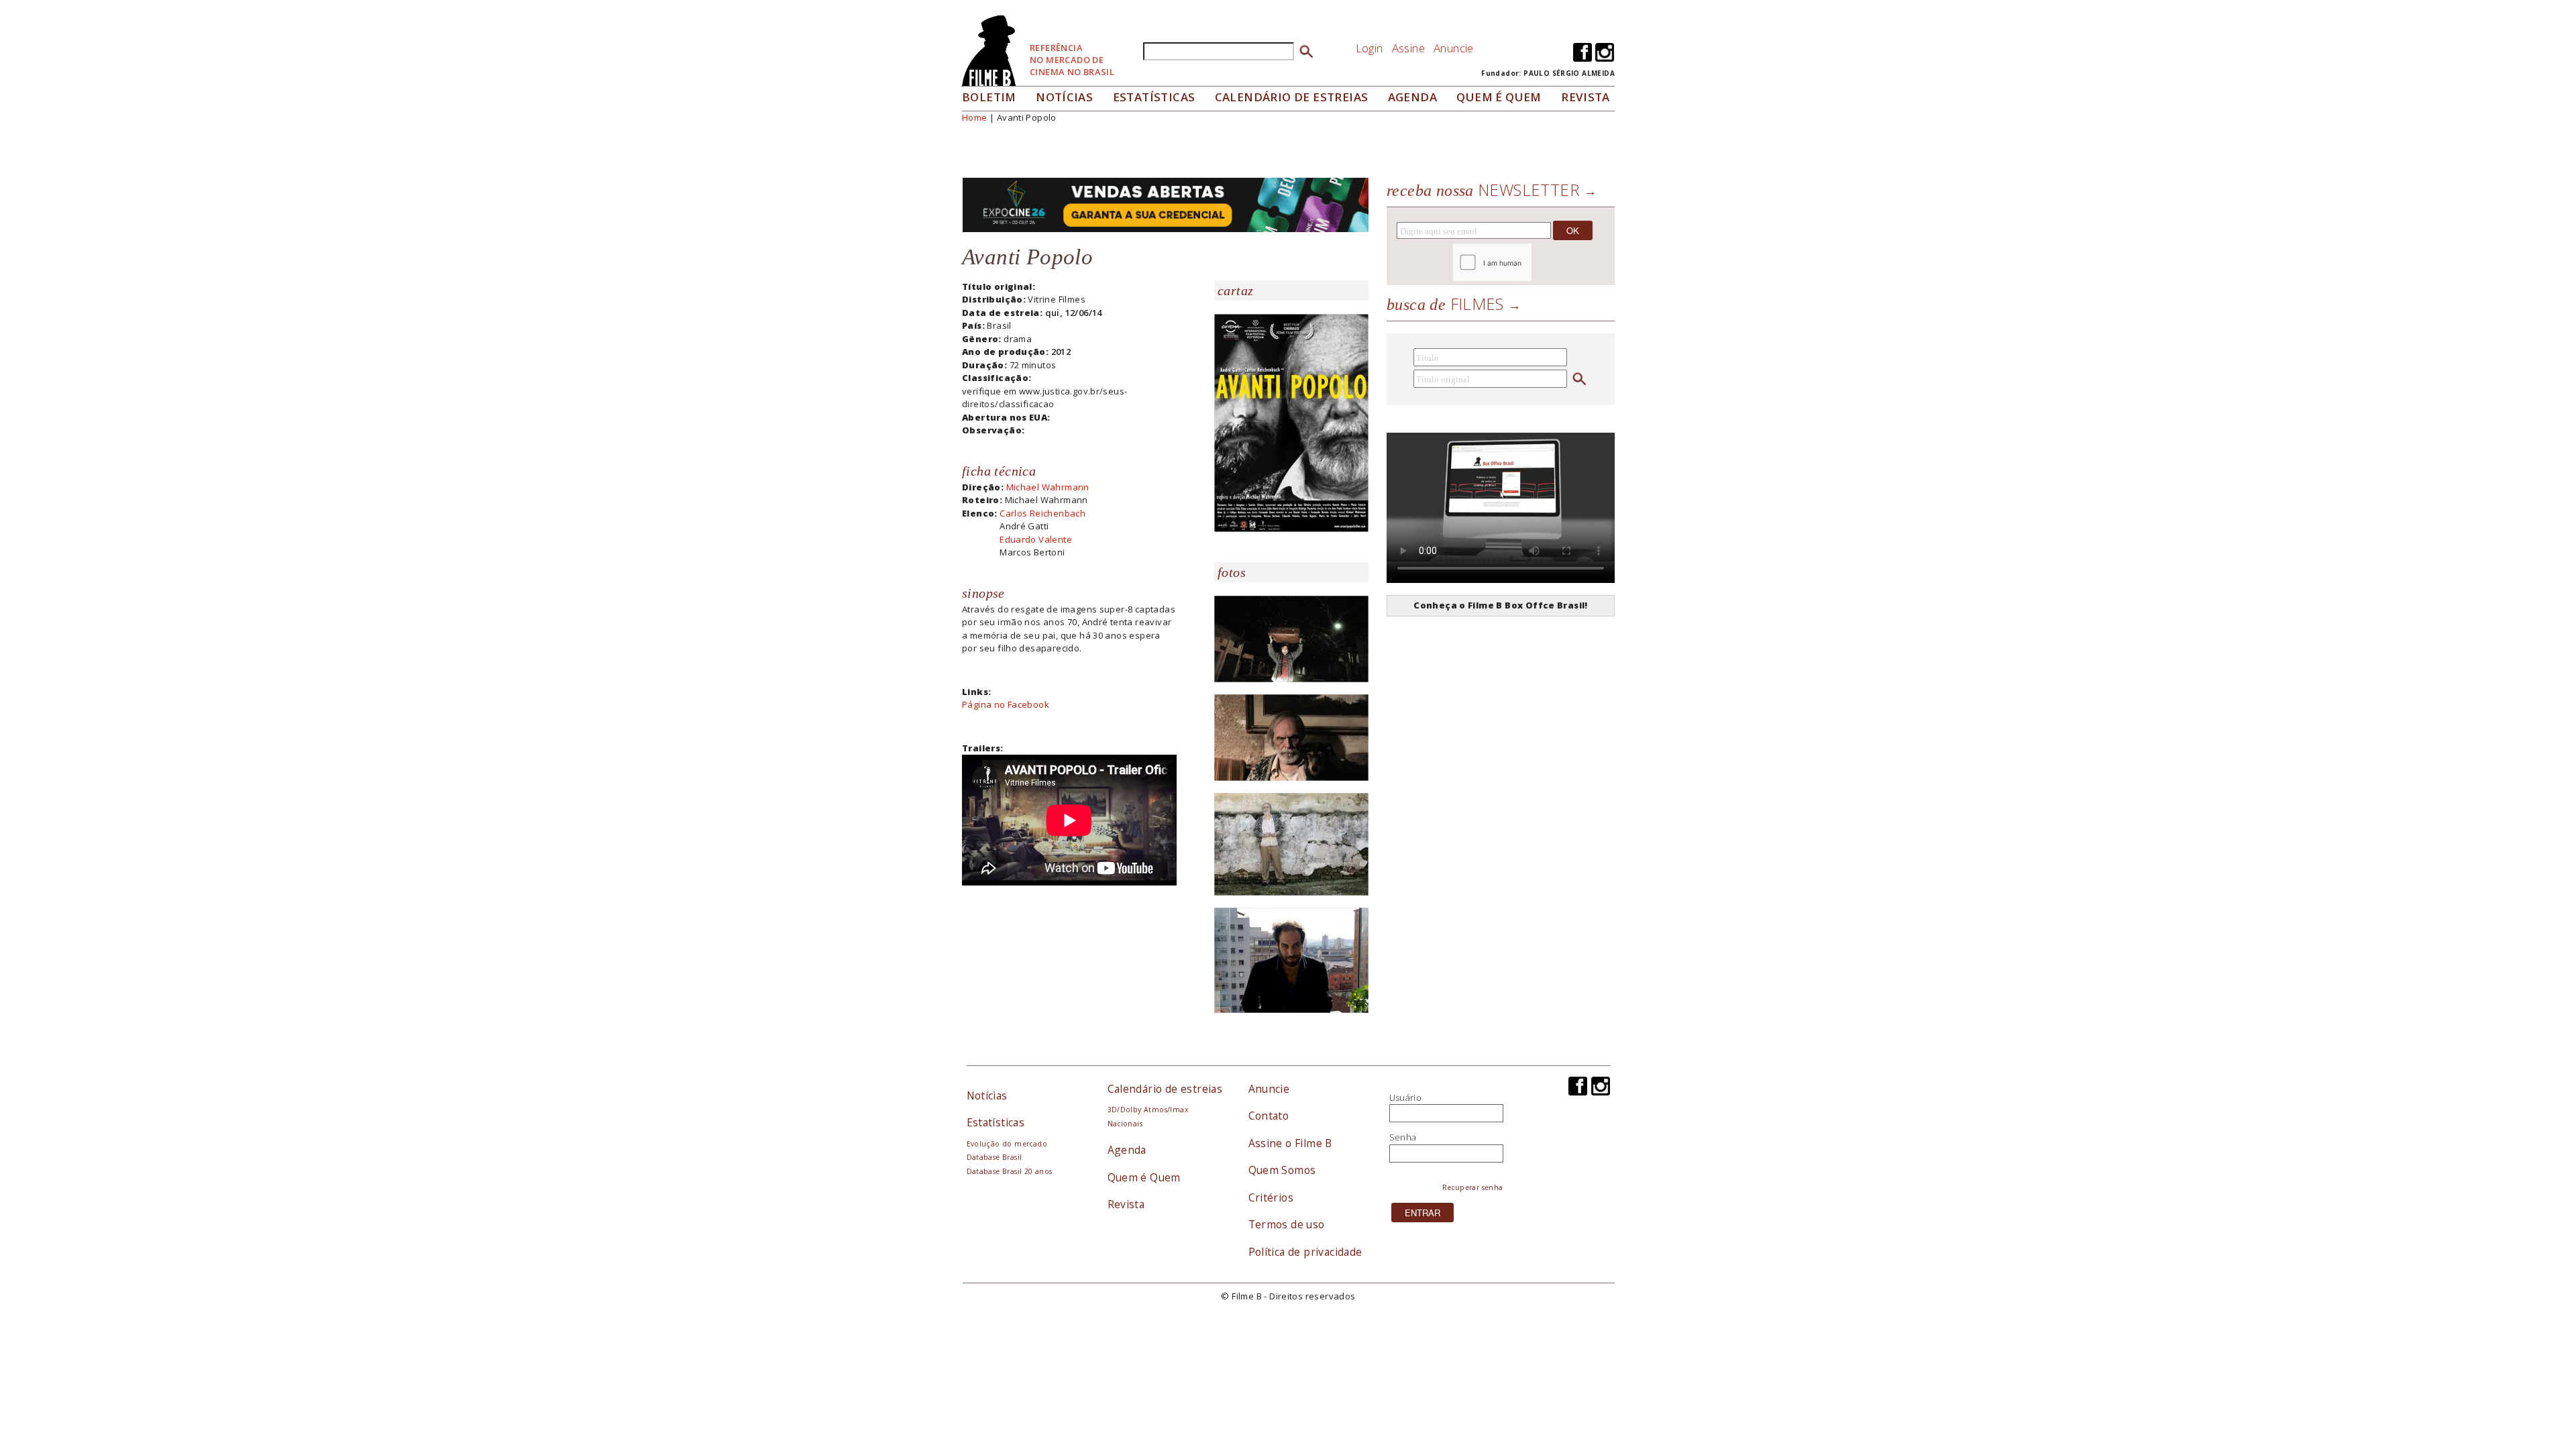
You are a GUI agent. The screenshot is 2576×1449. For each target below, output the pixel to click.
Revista (1586, 97)
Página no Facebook (1006, 704)
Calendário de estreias (1165, 1089)
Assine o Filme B (1290, 1143)
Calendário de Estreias (1292, 97)
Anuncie (1454, 48)
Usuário (1406, 1097)
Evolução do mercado (1007, 1144)
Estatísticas (1154, 97)
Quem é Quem (1144, 1177)
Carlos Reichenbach (1042, 513)
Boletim (989, 97)
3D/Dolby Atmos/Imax (1148, 1110)
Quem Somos (1282, 1170)
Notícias (1064, 97)
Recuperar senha (1473, 1187)
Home (975, 117)
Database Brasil (995, 1157)
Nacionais (1125, 1124)
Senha (1403, 1137)
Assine (1408, 48)
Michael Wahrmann (1048, 487)
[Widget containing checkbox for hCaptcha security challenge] (1528, 263)
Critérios (1271, 1197)
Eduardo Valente (1036, 539)
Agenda (1412, 97)
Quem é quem (1499, 97)
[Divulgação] (1291, 422)
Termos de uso (1287, 1224)
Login (1370, 48)
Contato (1269, 1116)
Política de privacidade (1305, 1252)
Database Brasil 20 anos (1010, 1171)
